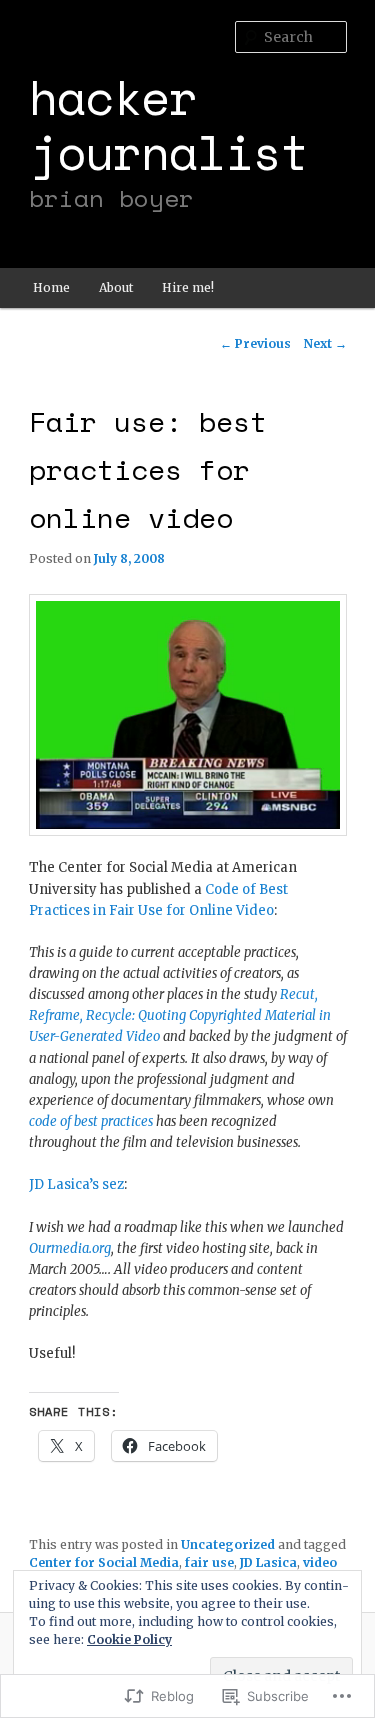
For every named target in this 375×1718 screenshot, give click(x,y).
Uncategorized (228, 1544)
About (116, 287)
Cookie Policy (129, 1639)
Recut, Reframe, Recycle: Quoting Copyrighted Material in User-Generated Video (180, 1015)
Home (51, 287)
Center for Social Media (104, 1562)
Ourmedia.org (70, 1248)
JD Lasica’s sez (76, 1184)
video (320, 1562)
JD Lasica (268, 1562)
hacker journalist (169, 124)
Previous (255, 343)
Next (325, 343)
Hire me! (188, 287)
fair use (209, 1562)
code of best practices (91, 1121)
